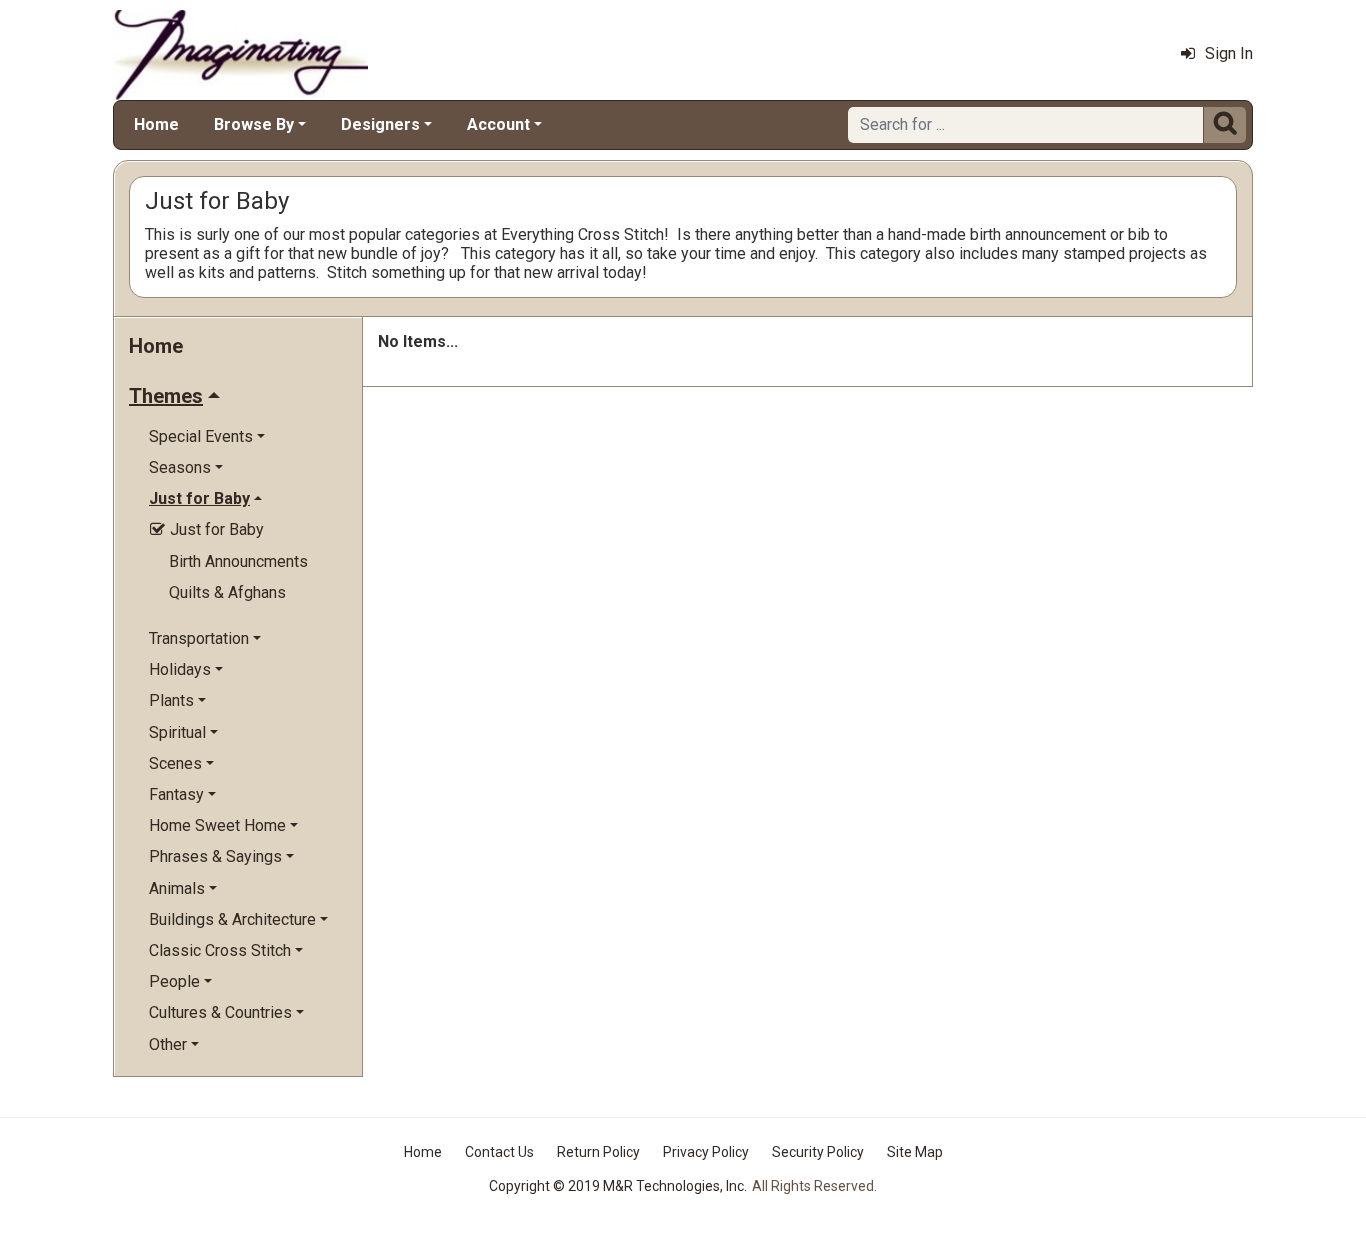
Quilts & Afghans (227, 592)
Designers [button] (380, 124)
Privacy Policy (706, 1152)
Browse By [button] (254, 124)
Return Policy (598, 1152)
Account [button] (498, 124)
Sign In (1229, 53)
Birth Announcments (238, 561)
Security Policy (818, 1152)
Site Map (915, 1152)
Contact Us (499, 1152)
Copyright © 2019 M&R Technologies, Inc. (618, 1186)
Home (156, 124)
